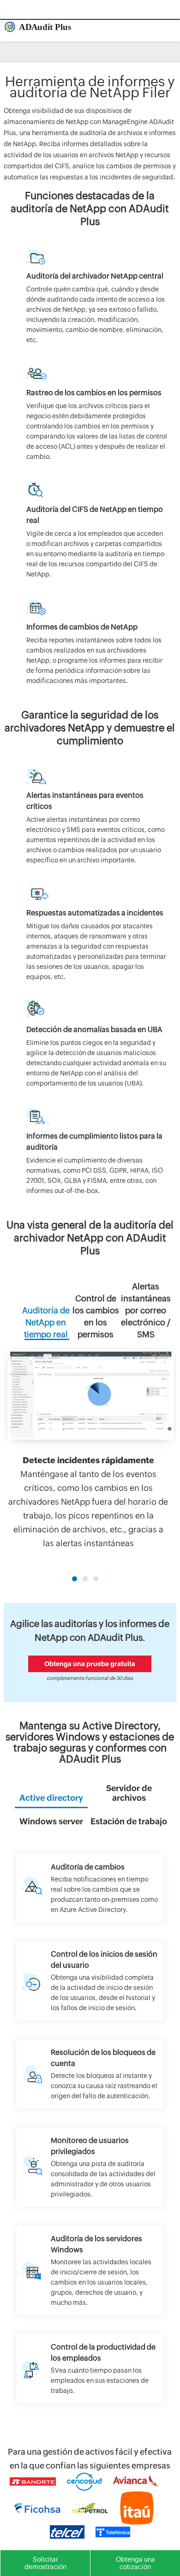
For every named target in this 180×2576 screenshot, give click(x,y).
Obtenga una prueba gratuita (90, 1664)
